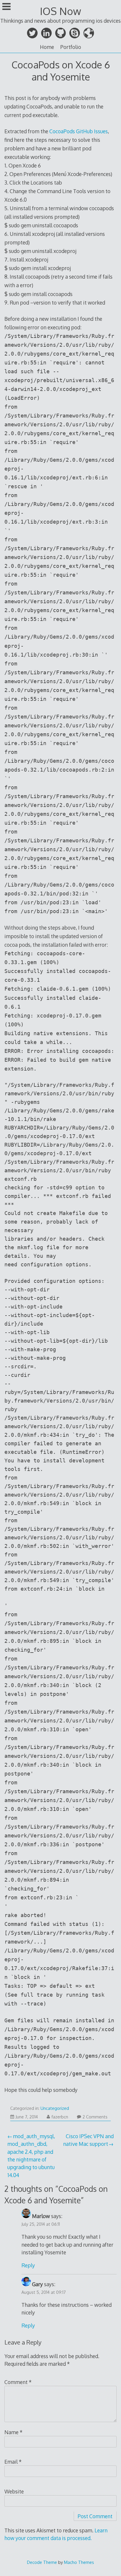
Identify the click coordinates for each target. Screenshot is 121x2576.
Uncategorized (55, 2108)
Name (14, 2432)
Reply (28, 2265)
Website (14, 2491)
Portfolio (71, 47)
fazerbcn (60, 2117)
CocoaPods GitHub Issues (79, 131)
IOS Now (60, 11)
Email (13, 2462)
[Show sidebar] (6, 7)
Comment (18, 2382)
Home (47, 47)
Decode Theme (42, 2562)
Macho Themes (79, 2562)
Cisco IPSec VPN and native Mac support (88, 2140)
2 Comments (95, 2117)
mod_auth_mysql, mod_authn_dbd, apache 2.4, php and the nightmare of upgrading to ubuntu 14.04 (31, 2156)
